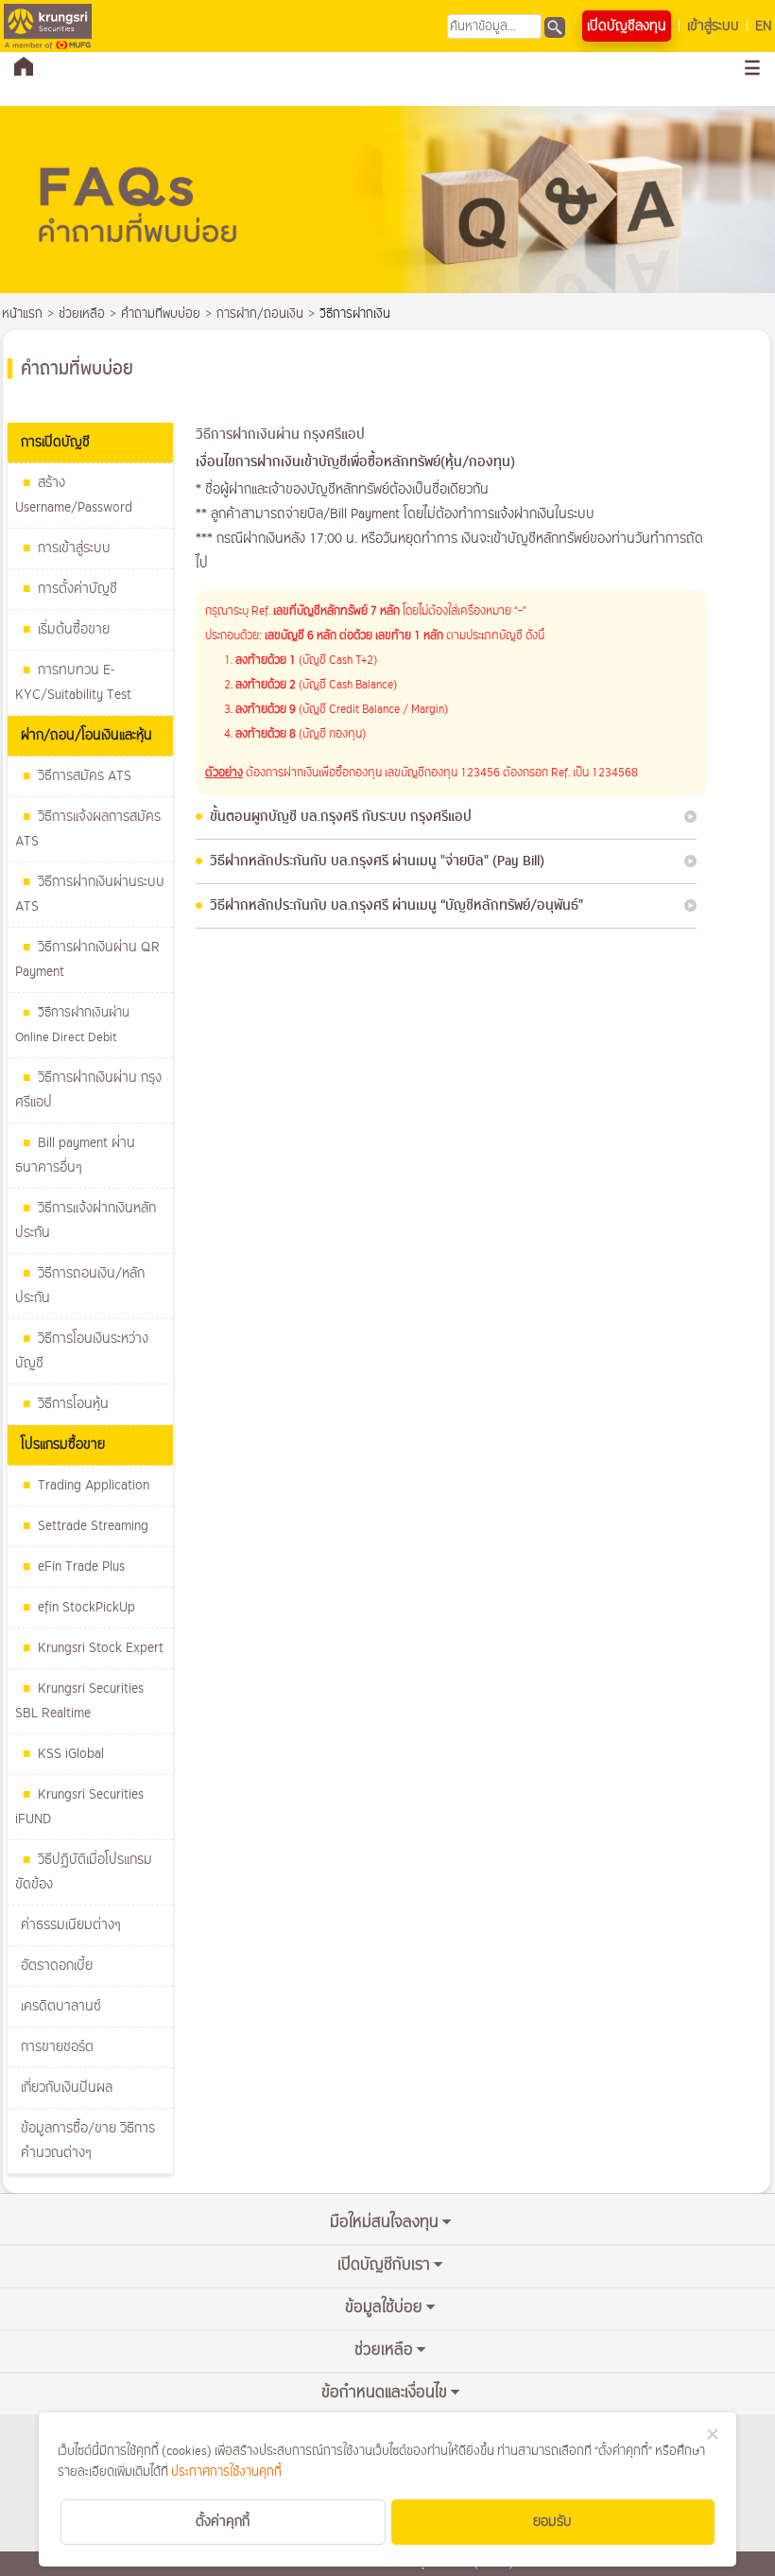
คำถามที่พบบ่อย (161, 314)
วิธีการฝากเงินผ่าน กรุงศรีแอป (88, 1090)
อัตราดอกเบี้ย (57, 1966)
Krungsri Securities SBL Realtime (79, 1701)
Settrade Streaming (93, 1526)
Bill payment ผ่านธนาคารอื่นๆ (75, 1155)
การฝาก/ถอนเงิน (260, 314)
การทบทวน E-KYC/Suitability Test (73, 682)
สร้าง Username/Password (74, 495)
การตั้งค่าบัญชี (77, 589)
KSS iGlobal (71, 1754)
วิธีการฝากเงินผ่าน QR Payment (87, 959)
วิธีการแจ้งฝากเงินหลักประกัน (86, 1220)
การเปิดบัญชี (55, 442)
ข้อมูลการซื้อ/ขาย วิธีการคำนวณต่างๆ (88, 2141)
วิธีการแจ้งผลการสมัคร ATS (88, 829)
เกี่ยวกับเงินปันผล (67, 2088)
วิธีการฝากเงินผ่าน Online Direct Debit (72, 1025)
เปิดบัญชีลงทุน (627, 26)
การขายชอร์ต (57, 2047)
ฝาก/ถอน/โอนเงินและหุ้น (86, 735)
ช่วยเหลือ (82, 314)
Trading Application (94, 1485)
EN (763, 26)
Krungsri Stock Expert (101, 1648)
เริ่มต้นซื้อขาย (74, 629)
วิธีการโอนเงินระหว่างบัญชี (82, 1351)
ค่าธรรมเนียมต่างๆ (71, 1925)
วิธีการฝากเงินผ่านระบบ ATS (90, 894)
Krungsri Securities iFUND (79, 1807)
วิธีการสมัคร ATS (85, 776)
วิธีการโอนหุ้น (73, 1404)
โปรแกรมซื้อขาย (63, 1445)
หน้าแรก (22, 314)
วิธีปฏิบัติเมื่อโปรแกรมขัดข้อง (84, 1872)
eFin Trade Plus (81, 1566)
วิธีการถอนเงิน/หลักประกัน (80, 1286)
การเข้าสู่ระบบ (74, 548)
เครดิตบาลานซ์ (61, 2006)
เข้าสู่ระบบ (713, 26)
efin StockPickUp (86, 1607)
